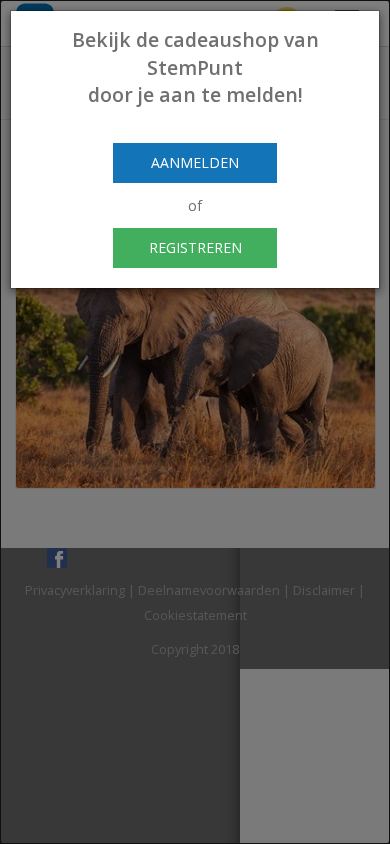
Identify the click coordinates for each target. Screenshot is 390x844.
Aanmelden (195, 162)
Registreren (195, 247)
